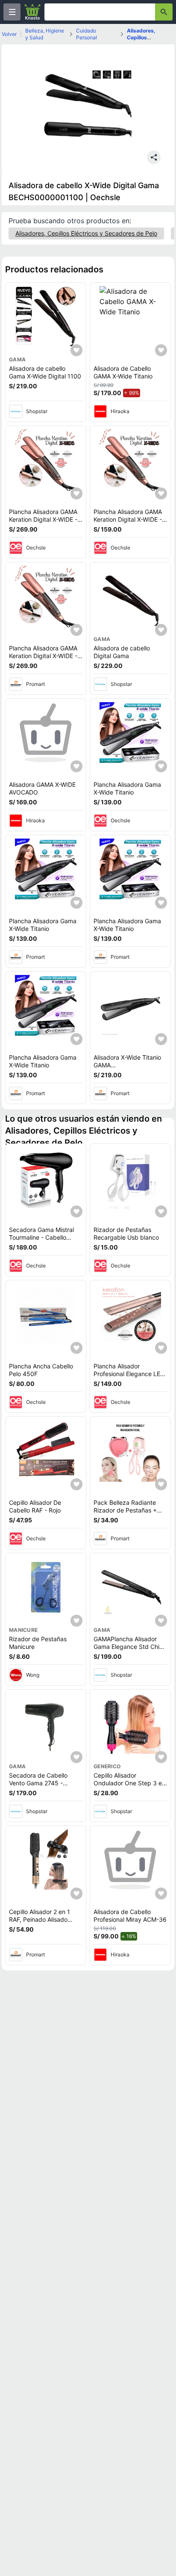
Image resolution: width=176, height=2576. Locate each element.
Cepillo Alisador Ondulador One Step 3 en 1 (129, 1783)
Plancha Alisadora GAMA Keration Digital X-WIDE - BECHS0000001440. (128, 519)
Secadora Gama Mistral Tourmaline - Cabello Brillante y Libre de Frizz (43, 1237)
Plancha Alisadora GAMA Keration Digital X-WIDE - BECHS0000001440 (43, 519)
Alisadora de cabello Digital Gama (122, 652)
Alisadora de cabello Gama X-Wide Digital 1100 (45, 372)
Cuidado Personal (87, 34)
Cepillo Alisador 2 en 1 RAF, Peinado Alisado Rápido (40, 1919)
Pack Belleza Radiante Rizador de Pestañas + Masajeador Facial (125, 1510)
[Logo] (32, 12)
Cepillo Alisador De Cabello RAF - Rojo (35, 1506)
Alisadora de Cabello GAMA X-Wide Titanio (123, 372)
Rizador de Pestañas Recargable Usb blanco (126, 1233)
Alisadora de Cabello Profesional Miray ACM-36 (130, 1916)
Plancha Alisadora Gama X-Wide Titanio (127, 788)
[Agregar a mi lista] (76, 350)
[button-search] (164, 12)
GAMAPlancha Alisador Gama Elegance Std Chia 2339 (128, 1646)
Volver (9, 34)
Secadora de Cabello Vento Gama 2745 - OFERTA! (38, 1783)
